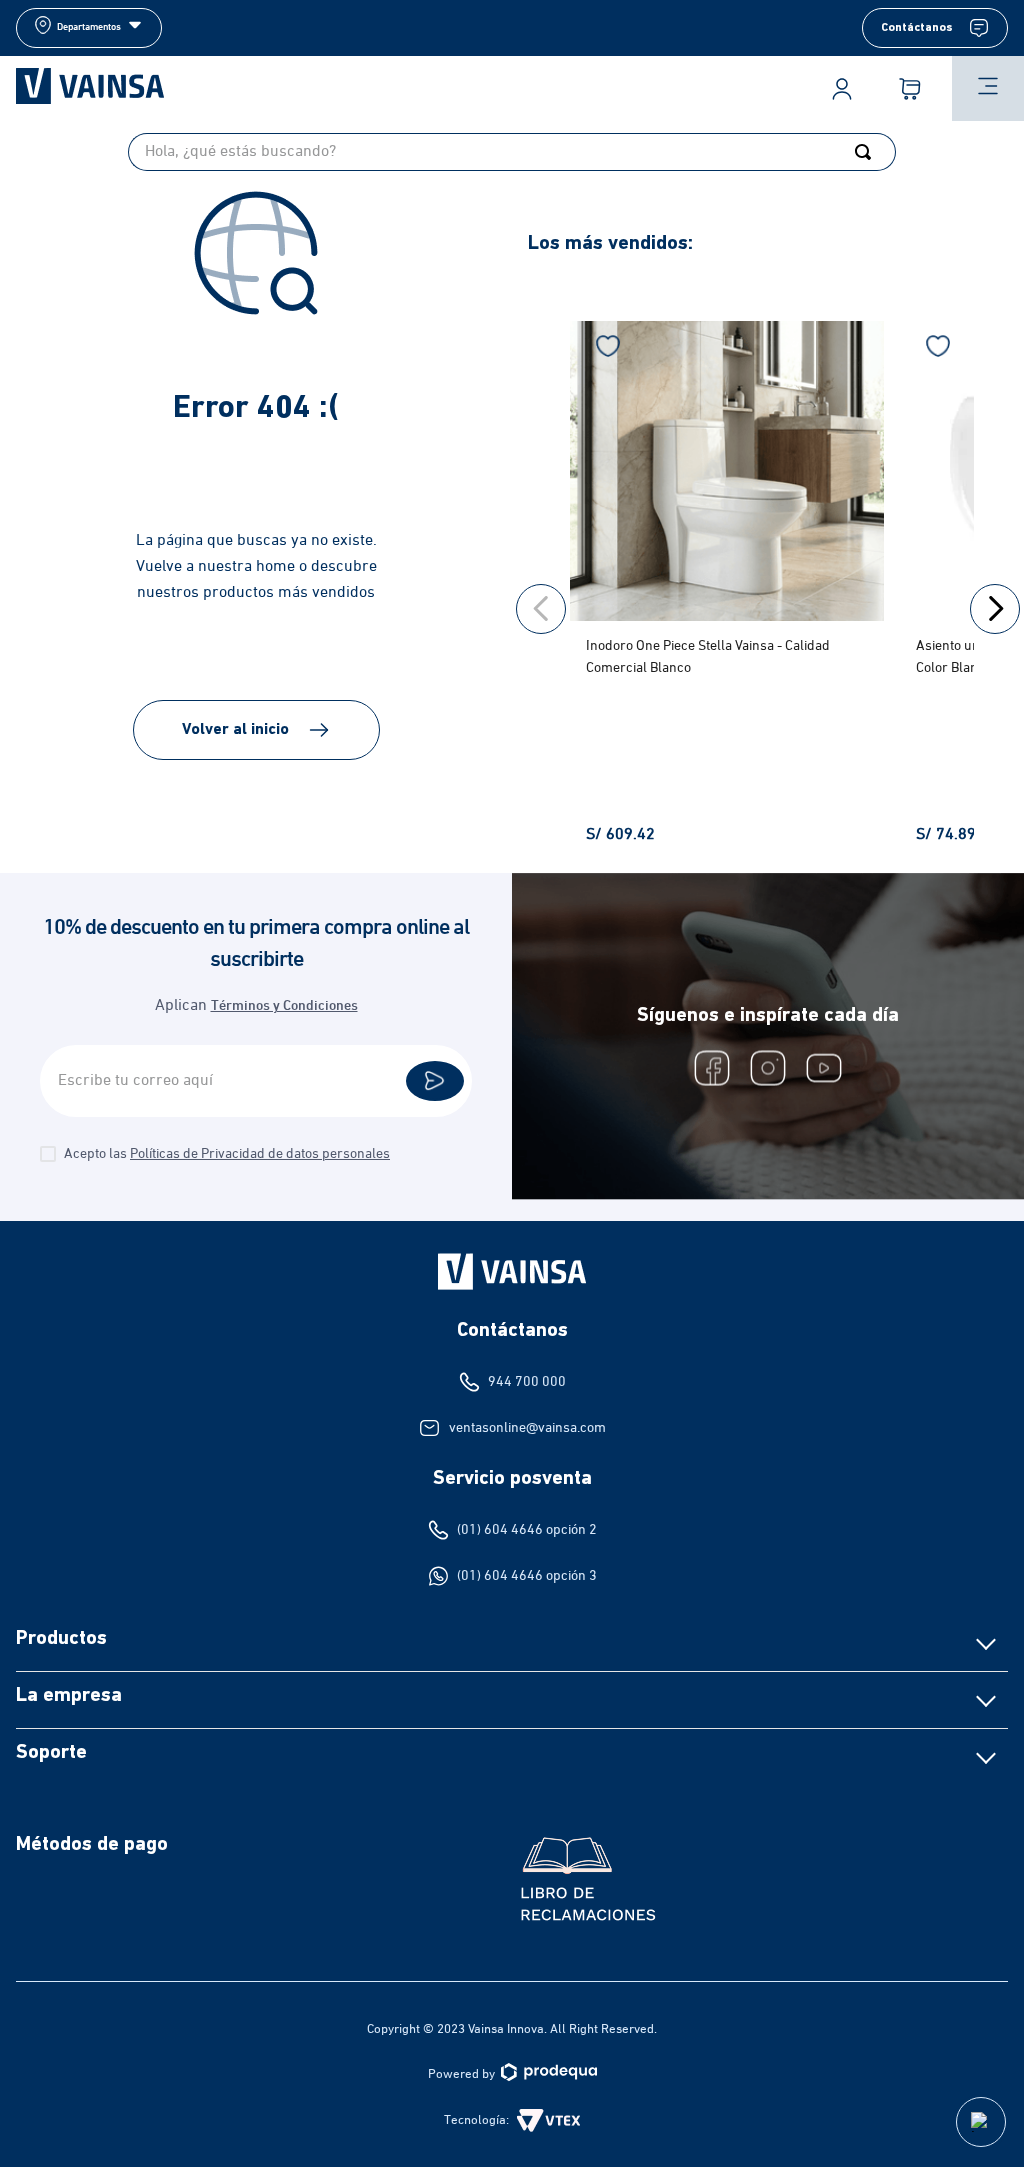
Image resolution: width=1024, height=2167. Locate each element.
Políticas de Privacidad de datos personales (260, 1154)
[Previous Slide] (541, 609)
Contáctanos (917, 28)
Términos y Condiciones (284, 1006)
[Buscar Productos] (867, 152)
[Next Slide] (995, 609)
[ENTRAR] (842, 89)
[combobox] (512, 152)
